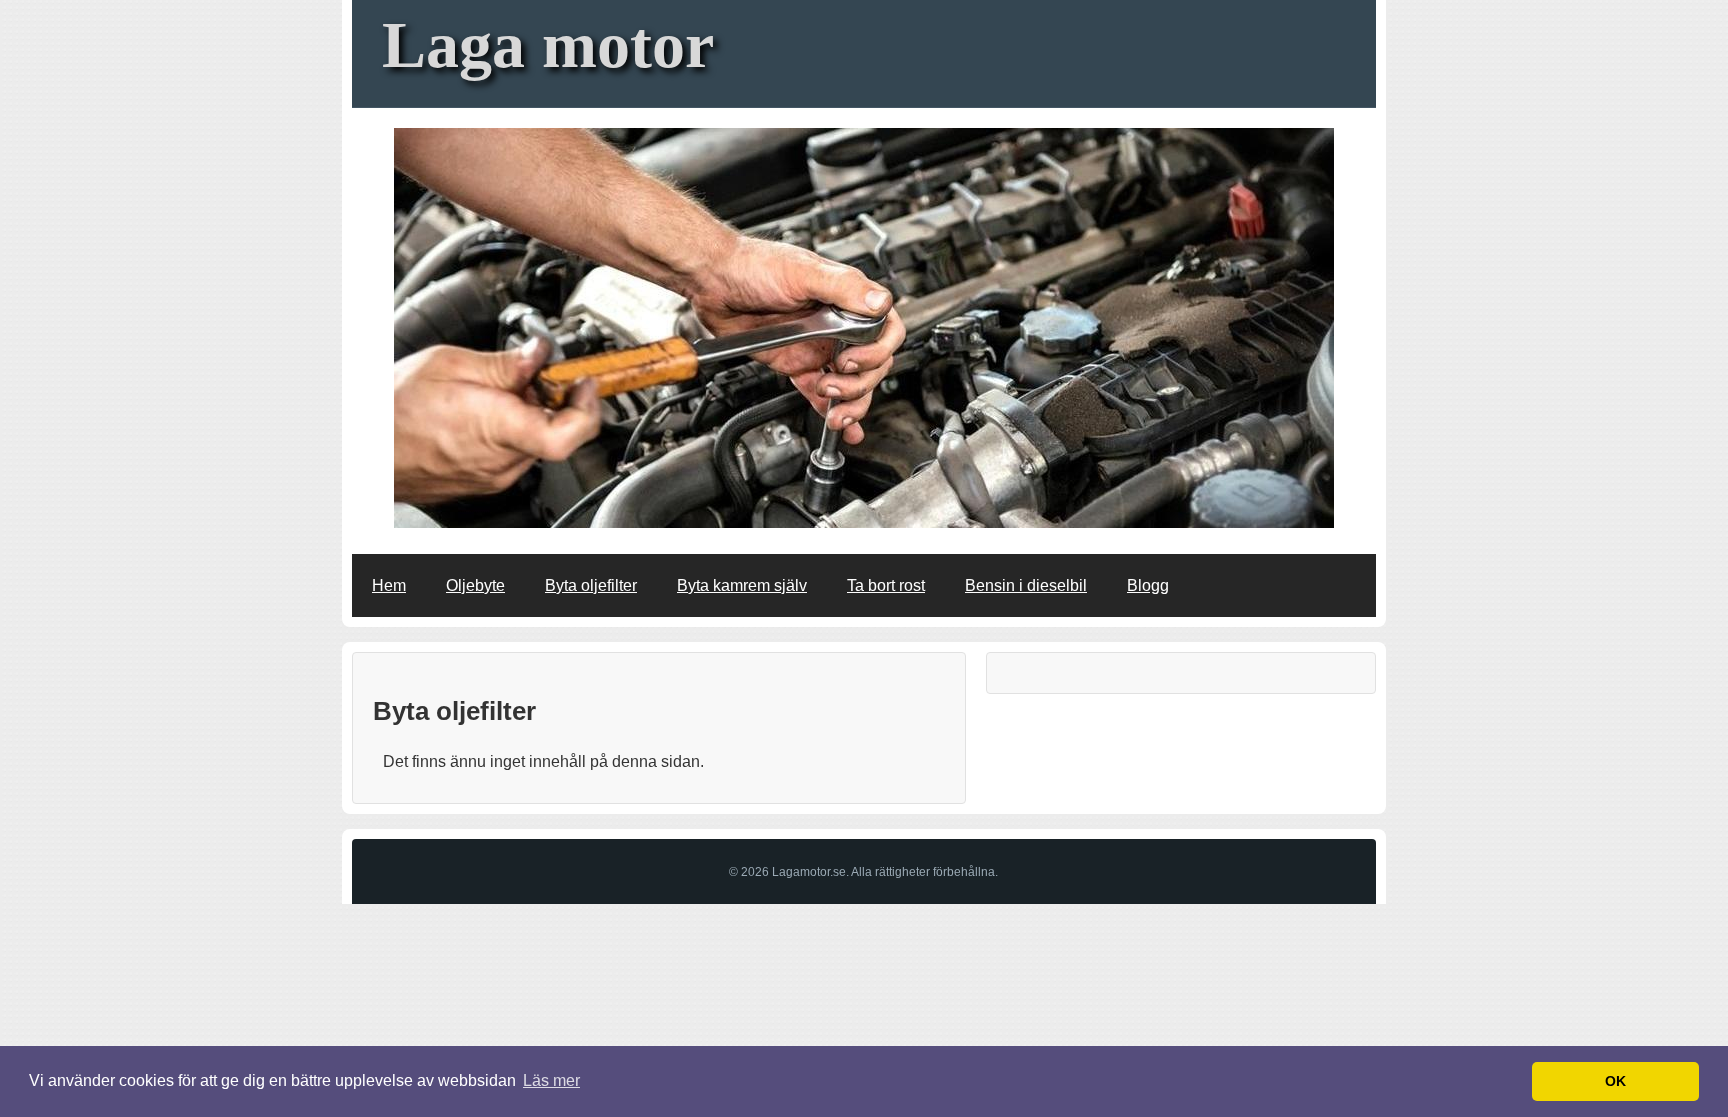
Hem (389, 585)
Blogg (1148, 585)
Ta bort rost (886, 585)
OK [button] (1615, 1081)
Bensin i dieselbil (1026, 585)
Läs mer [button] (551, 1080)
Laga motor (548, 44)
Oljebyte (475, 585)
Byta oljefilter (591, 585)
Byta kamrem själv (742, 585)
